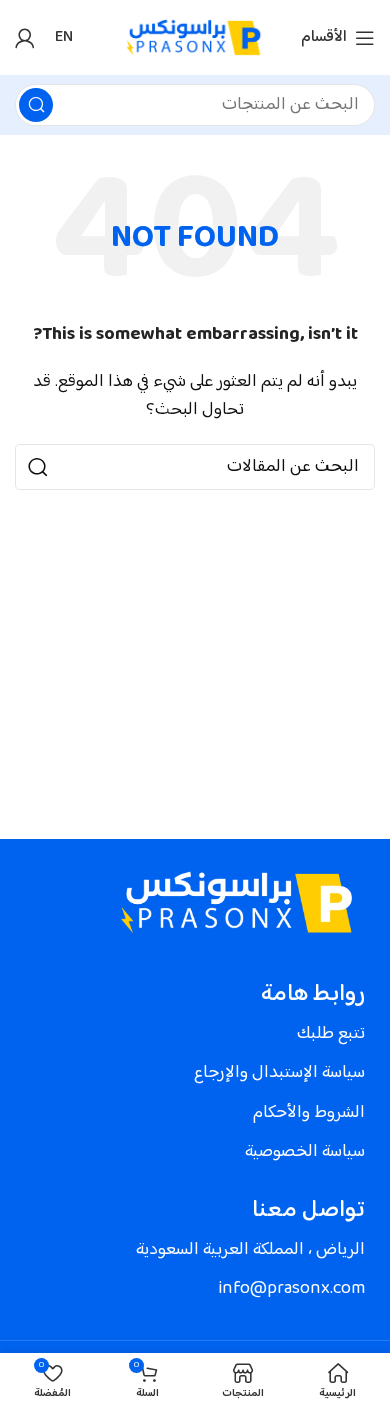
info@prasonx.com (291, 1289)
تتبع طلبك (331, 1034)
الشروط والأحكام (309, 1113)
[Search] (36, 105)
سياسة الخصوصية (305, 1152)
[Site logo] (195, 37)
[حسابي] (25, 38)
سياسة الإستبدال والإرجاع (279, 1073)
